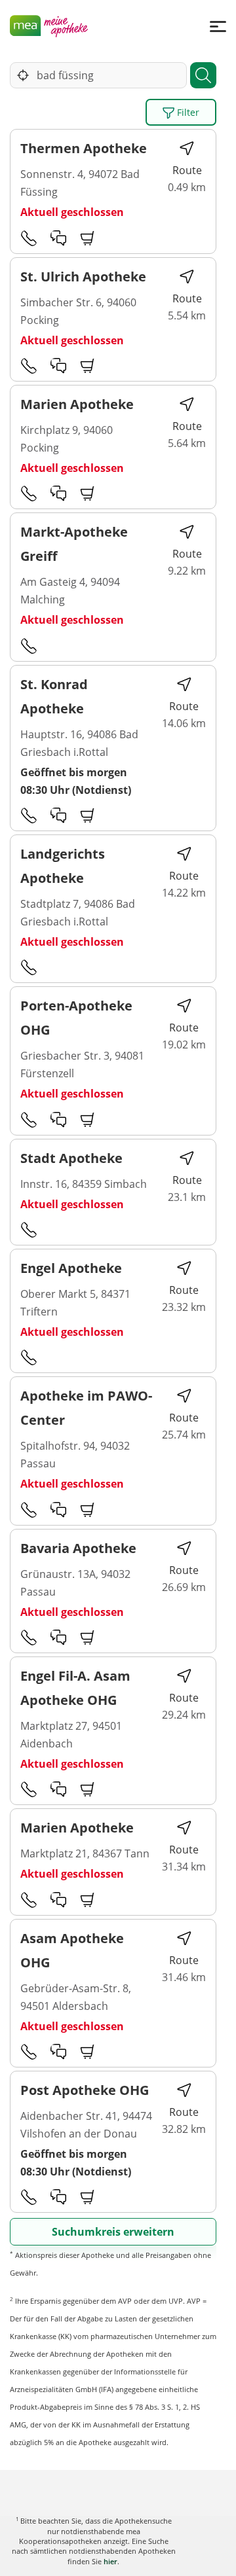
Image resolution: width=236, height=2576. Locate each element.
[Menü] (218, 26)
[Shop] (88, 238)
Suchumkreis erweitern (113, 2232)
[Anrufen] (29, 238)
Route (187, 170)
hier (110, 2561)
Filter (187, 112)
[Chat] (58, 238)
